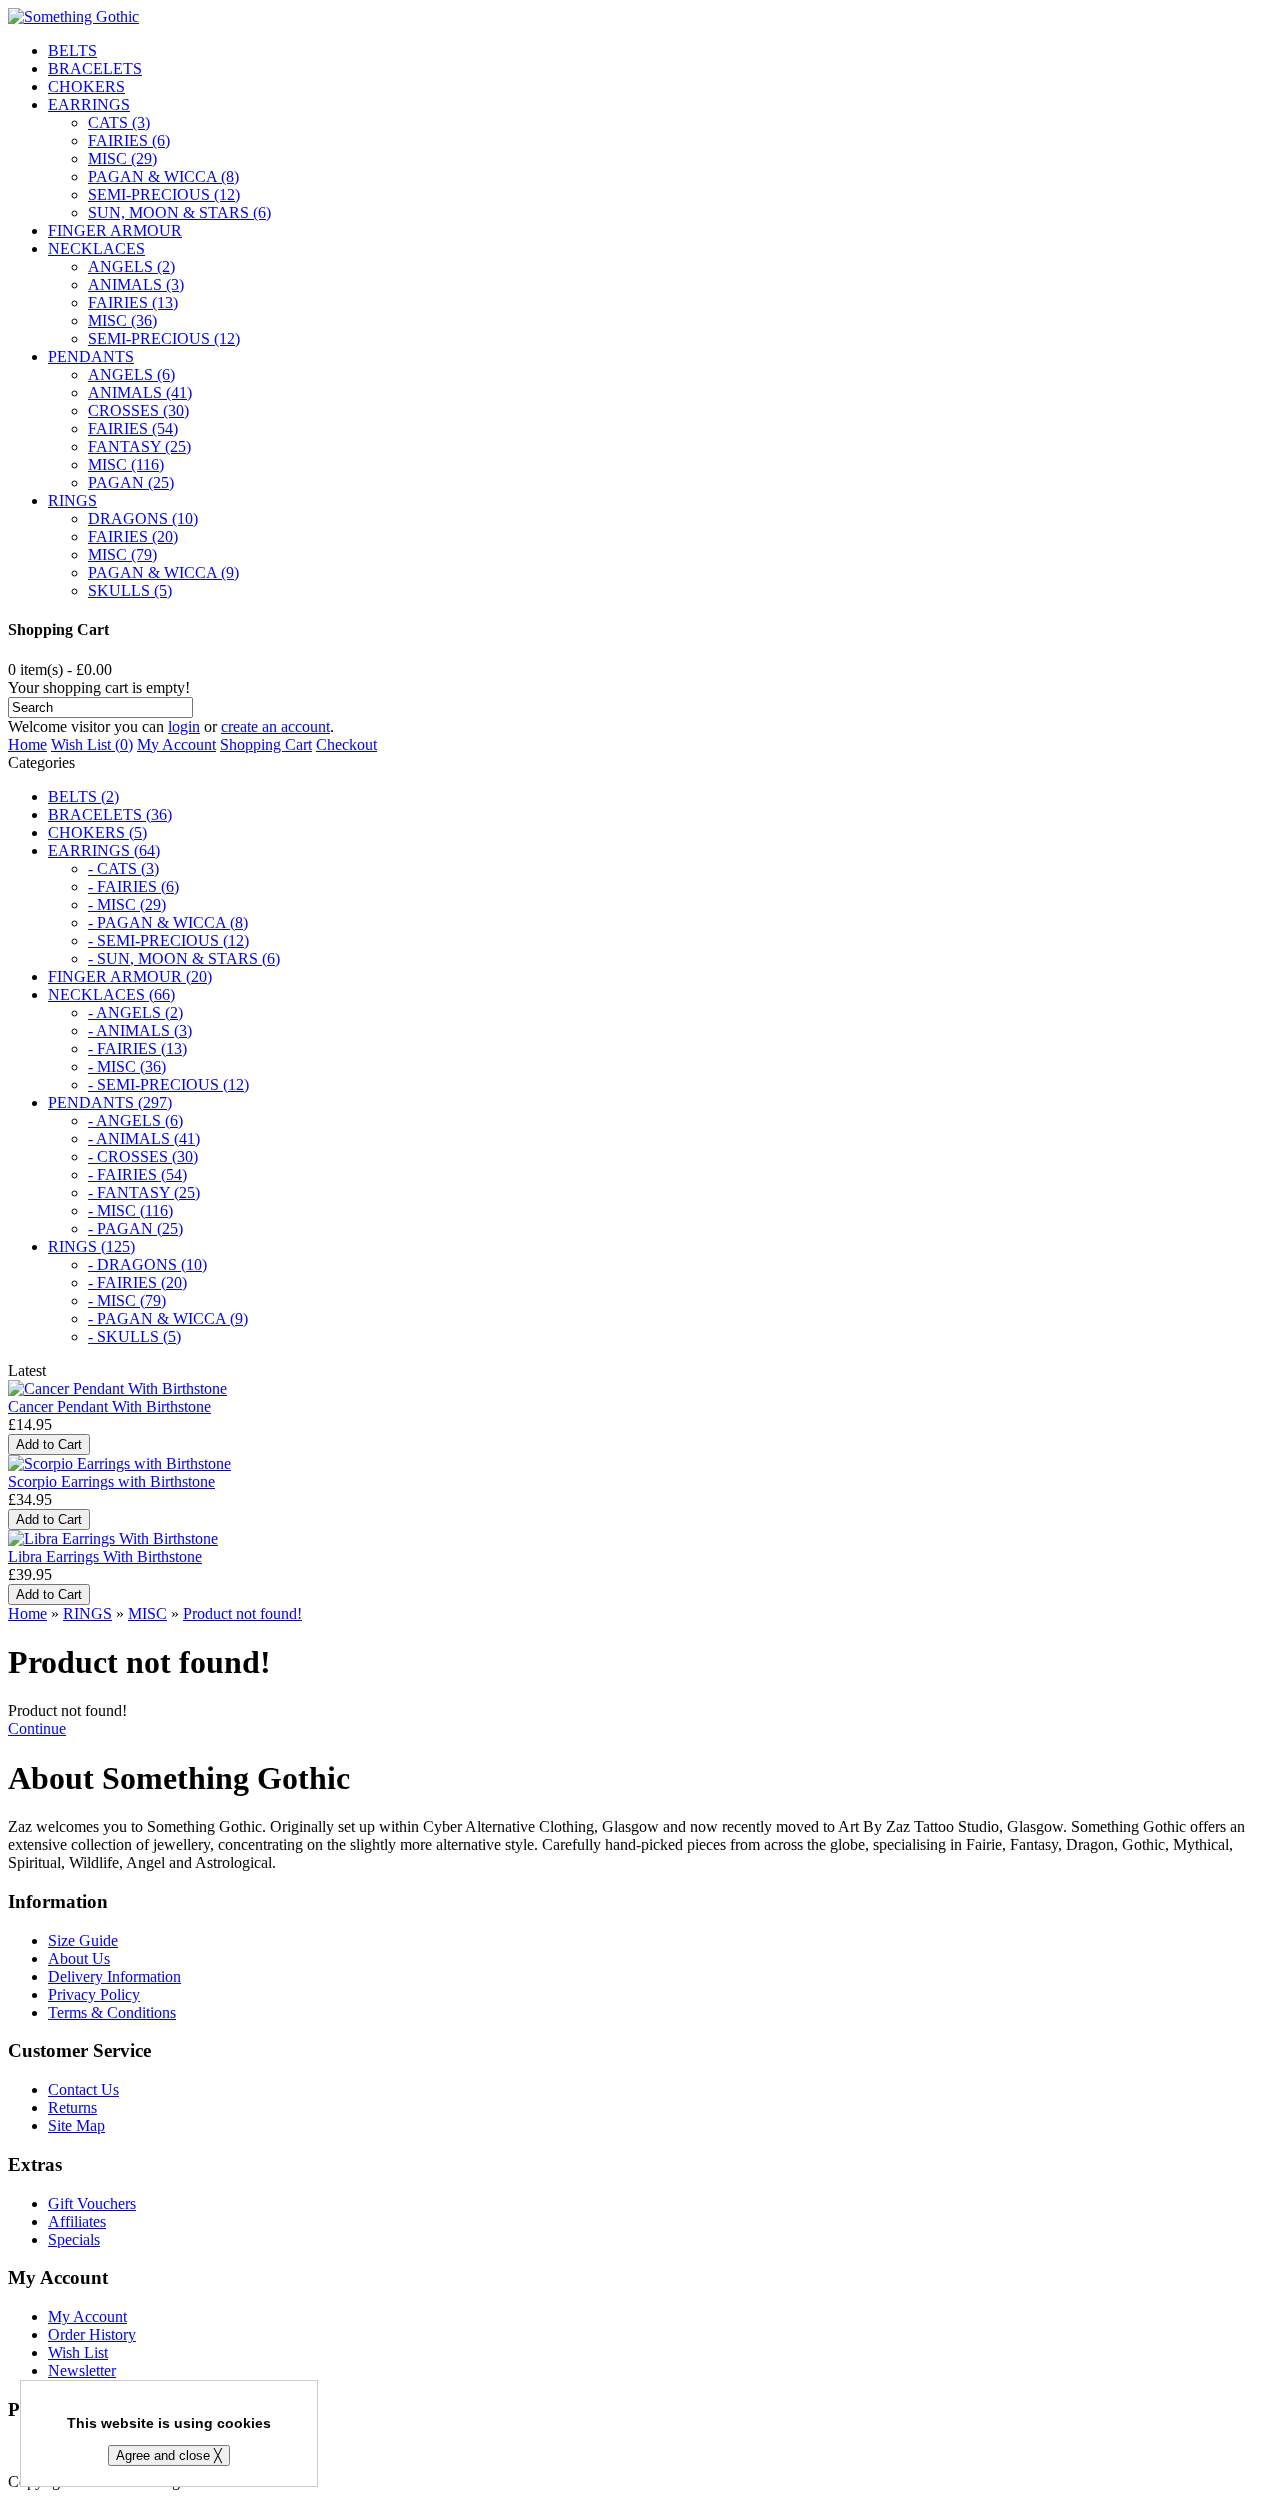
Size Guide (83, 1940)
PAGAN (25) (131, 482)
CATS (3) (119, 122)
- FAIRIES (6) (133, 886)
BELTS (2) (83, 796)
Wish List (78, 2352)
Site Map (76, 2125)
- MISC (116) (130, 1210)
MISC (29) (122, 158)
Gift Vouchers (92, 2203)
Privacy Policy (94, 1994)
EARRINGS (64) (104, 850)
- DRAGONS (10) (147, 1264)
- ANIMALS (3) (140, 1030)
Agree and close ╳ (169, 2455)
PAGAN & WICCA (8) (163, 176)
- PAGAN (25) (135, 1228)
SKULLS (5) (130, 590)
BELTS (72, 50)
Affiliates (77, 2221)
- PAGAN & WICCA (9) (168, 1318)
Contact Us (83, 2089)
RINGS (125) (91, 1246)
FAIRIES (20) (133, 536)
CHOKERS (86, 86)
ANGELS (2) (131, 266)
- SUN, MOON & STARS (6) (184, 958)
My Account (176, 744)
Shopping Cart (266, 744)
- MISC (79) (127, 1300)
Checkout (346, 744)
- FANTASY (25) (144, 1192)
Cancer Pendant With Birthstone (109, 1406)
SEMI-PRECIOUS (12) (164, 194)
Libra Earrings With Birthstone (105, 1556)
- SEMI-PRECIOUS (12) (168, 940)
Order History (92, 2334)
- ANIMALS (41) (144, 1138)
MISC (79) (122, 554)
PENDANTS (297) (110, 1102)
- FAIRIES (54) (137, 1174)
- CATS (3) (123, 868)
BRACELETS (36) (110, 814)
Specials (74, 2239)
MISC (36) (122, 320)
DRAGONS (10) (143, 518)
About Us (79, 1958)
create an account (275, 726)
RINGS (72, 500)
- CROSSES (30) (143, 1156)
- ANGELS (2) (135, 1012)
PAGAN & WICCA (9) (163, 572)
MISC (147, 1613)
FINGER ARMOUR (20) (130, 976)
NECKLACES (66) (111, 994)
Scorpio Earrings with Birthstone (111, 1481)
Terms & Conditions (112, 2012)
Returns (72, 2107)
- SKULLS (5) (134, 1336)
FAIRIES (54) (133, 428)
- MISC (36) (127, 1066)
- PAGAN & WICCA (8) (168, 922)
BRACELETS (95, 68)
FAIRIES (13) (133, 302)
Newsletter (82, 2370)
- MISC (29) (127, 904)
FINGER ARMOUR (115, 230)
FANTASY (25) (139, 446)
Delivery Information (114, 1976)
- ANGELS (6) (135, 1120)
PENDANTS (91, 356)
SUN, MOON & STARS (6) (179, 212)
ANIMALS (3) (136, 284)
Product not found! (242, 1613)
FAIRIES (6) (129, 140)
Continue (37, 1728)
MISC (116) (126, 464)
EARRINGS (89, 104)
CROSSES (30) (138, 410)
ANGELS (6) (131, 374)
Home (27, 744)
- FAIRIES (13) (137, 1048)
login (184, 726)
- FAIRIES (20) (137, 1282)
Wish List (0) (92, 744)
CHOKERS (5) (97, 832)
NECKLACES (96, 248)
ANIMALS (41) (140, 392)
